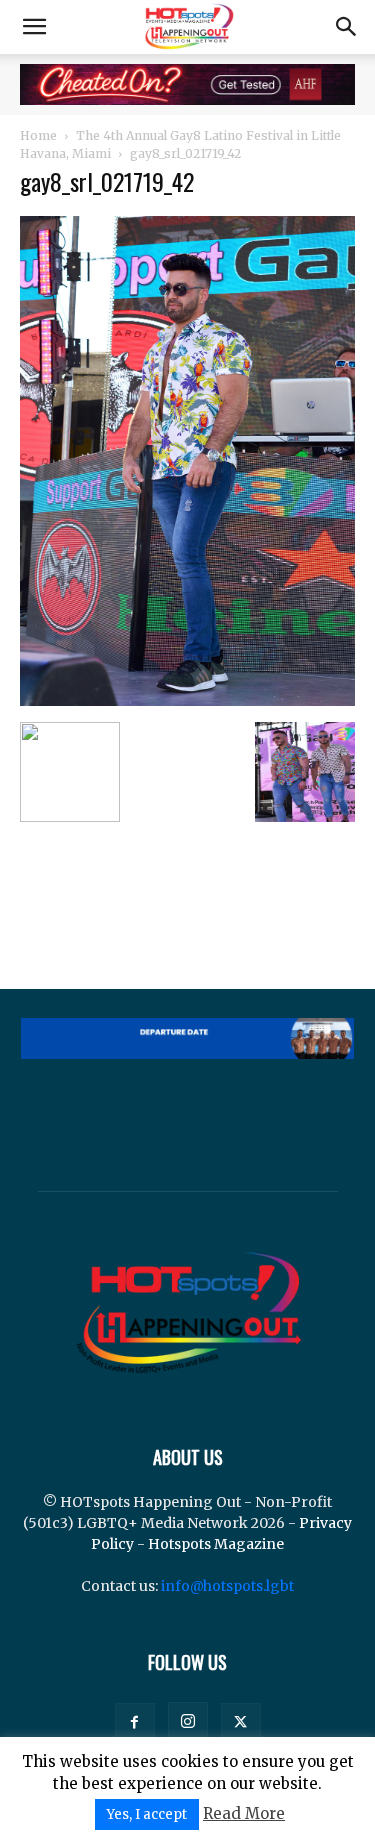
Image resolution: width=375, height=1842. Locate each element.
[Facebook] (135, 1723)
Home (38, 135)
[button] (34, 27)
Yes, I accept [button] (147, 1814)
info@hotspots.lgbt (227, 1586)
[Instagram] (188, 1722)
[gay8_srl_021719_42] (187, 701)
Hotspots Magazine (216, 1544)
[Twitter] (241, 1723)
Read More (244, 1813)
